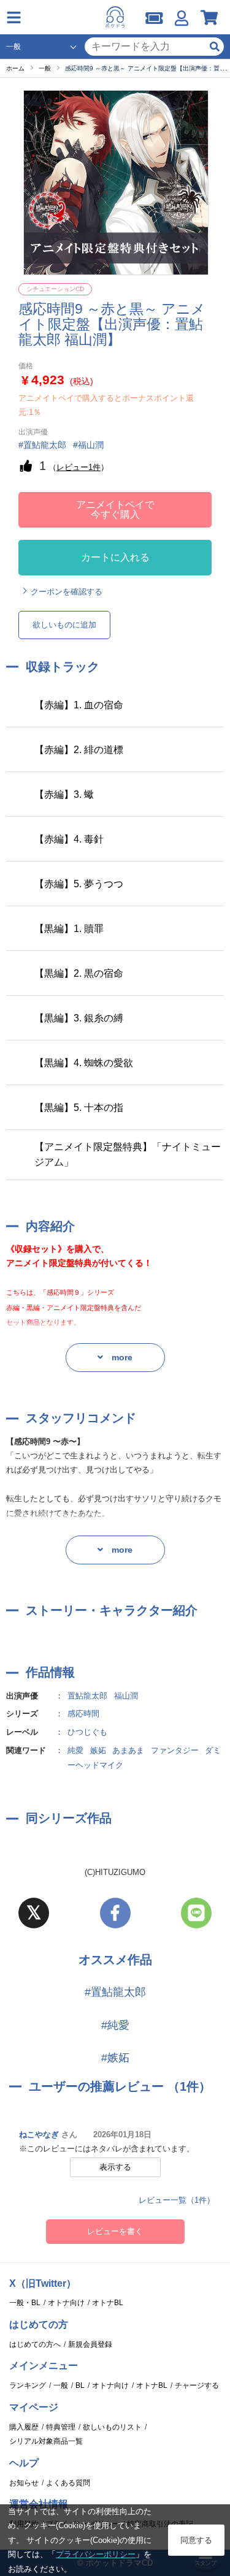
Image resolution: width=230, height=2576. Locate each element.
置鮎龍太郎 (87, 1696)
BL (80, 2385)
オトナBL (108, 2303)
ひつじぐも (87, 1732)
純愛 (75, 1750)
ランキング (28, 2385)
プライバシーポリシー (96, 2554)
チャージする (197, 2385)
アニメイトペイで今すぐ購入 (115, 510)
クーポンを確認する (67, 592)
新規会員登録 (90, 2344)
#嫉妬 (115, 2058)
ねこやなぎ (39, 2135)
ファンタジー (175, 1750)
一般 (61, 2385)
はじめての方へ (35, 2344)
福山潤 (126, 1696)
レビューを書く (115, 2231)
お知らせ (24, 2483)
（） (79, 467)
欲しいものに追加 (64, 625)
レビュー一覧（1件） (177, 2200)
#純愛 (115, 2025)
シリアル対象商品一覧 (46, 2441)
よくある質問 (68, 2483)
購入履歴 (24, 2427)
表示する (115, 2167)
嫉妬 (98, 1750)
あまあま (128, 1750)
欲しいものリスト (112, 2427)
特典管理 (61, 2427)
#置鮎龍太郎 (115, 1992)
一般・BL (25, 2303)
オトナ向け (66, 2303)
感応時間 (83, 1714)
